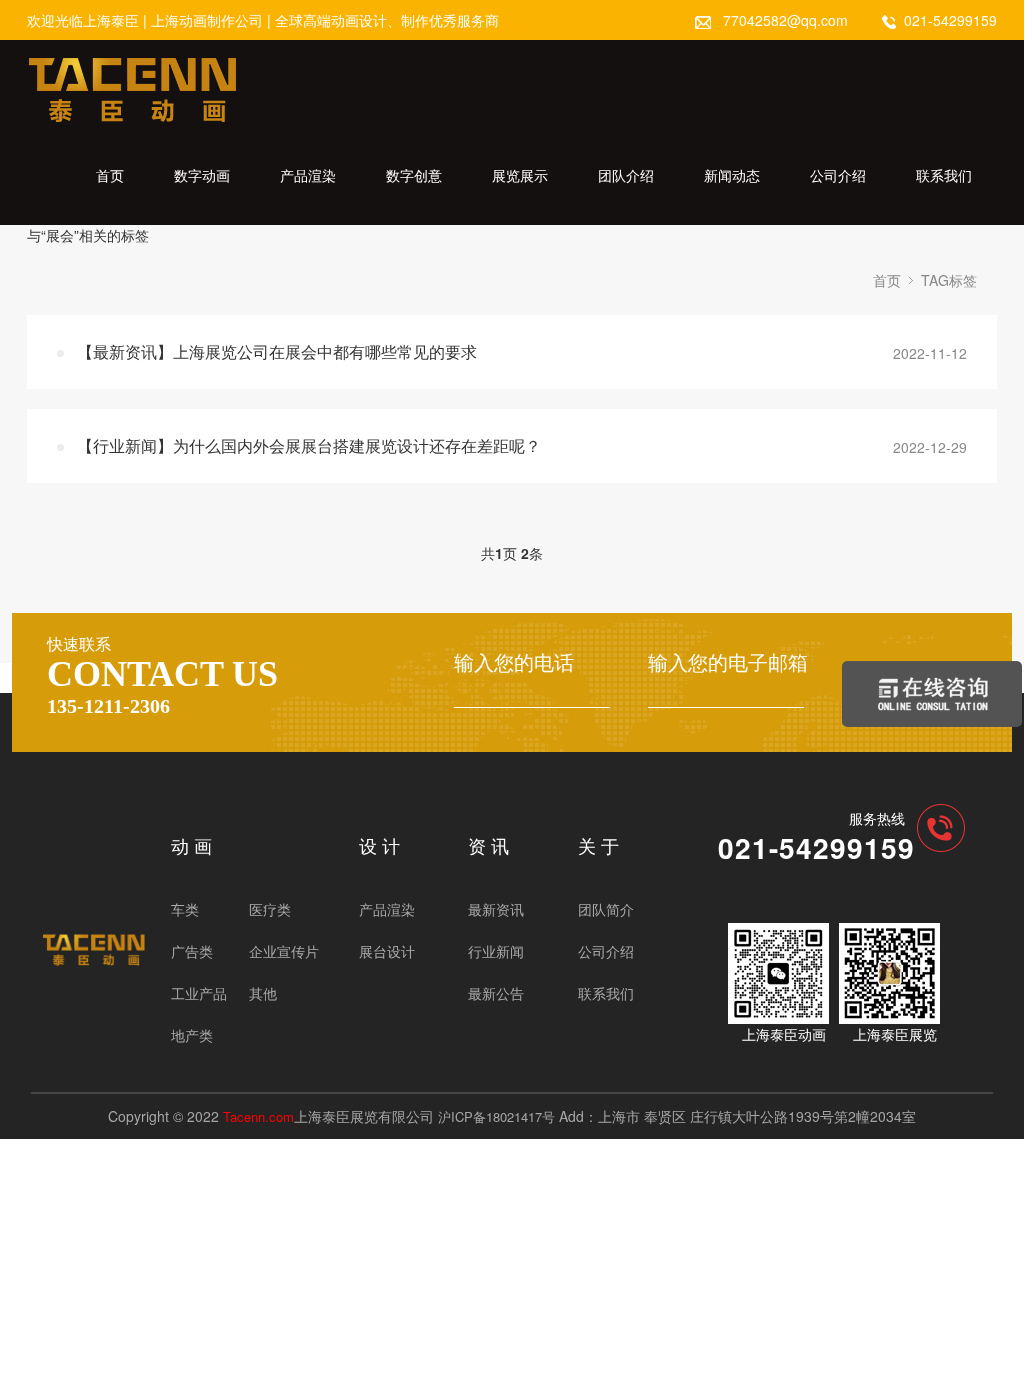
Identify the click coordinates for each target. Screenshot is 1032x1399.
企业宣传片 (284, 951)
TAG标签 (949, 280)
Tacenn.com (258, 1116)
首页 (110, 175)
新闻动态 (732, 175)
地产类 (192, 1035)
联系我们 (944, 175)
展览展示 (520, 175)
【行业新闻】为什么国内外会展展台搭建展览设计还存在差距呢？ (309, 445)
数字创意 (414, 175)
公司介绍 (838, 175)
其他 (263, 993)
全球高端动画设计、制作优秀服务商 (387, 20)
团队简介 (606, 909)
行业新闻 (496, 951)
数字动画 (202, 175)
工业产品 (199, 993)
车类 (185, 909)
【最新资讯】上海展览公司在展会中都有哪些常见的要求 (277, 351)
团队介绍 (626, 175)
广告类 (192, 951)
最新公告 (496, 993)
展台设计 (387, 951)
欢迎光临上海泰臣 (83, 20)
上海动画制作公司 (207, 20)
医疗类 (270, 909)
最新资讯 (496, 909)
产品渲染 (308, 175)
